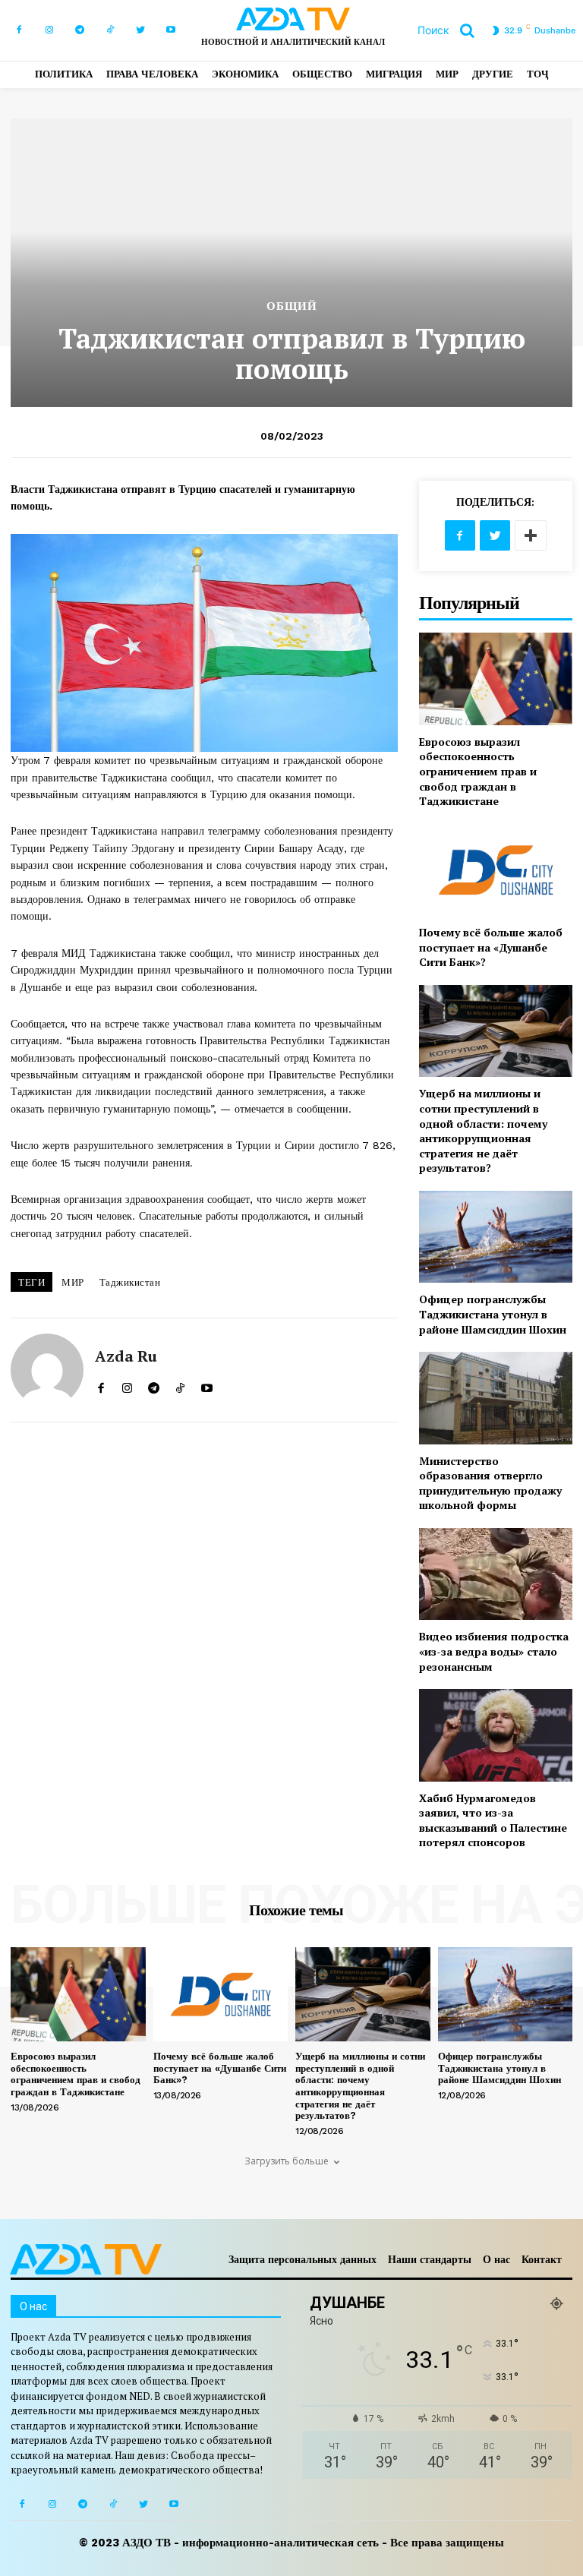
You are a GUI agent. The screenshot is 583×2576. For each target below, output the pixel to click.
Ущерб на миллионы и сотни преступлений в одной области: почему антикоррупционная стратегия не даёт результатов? (483, 1130)
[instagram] (127, 1385)
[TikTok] (110, 30)
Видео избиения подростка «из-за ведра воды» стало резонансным (494, 1651)
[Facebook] (19, 30)
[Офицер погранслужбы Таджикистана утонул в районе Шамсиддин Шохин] (496, 1237)
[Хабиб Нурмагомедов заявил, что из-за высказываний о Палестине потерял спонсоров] (496, 1735)
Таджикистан (130, 1282)
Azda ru (126, 1356)
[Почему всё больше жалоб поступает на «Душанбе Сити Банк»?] (496, 870)
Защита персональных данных (303, 2259)
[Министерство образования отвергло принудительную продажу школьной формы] (496, 1398)
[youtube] (207, 1385)
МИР (73, 1282)
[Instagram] (49, 30)
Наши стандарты (430, 2259)
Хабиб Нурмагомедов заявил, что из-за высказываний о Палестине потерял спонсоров (493, 1820)
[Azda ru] (47, 1370)
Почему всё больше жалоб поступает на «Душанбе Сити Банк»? (491, 947)
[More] (531, 535)
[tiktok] (180, 1385)
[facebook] (101, 1385)
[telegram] (154, 1385)
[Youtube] (171, 30)
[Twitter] (140, 30)
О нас (496, 2259)
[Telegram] (80, 30)
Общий (292, 306)
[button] (452, 30)
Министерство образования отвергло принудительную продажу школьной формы (490, 1483)
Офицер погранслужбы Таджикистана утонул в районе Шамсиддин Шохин (493, 1314)
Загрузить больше (287, 2161)
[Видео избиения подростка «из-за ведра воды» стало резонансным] (496, 1574)
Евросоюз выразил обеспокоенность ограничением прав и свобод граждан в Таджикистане (478, 771)
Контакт (542, 2259)
